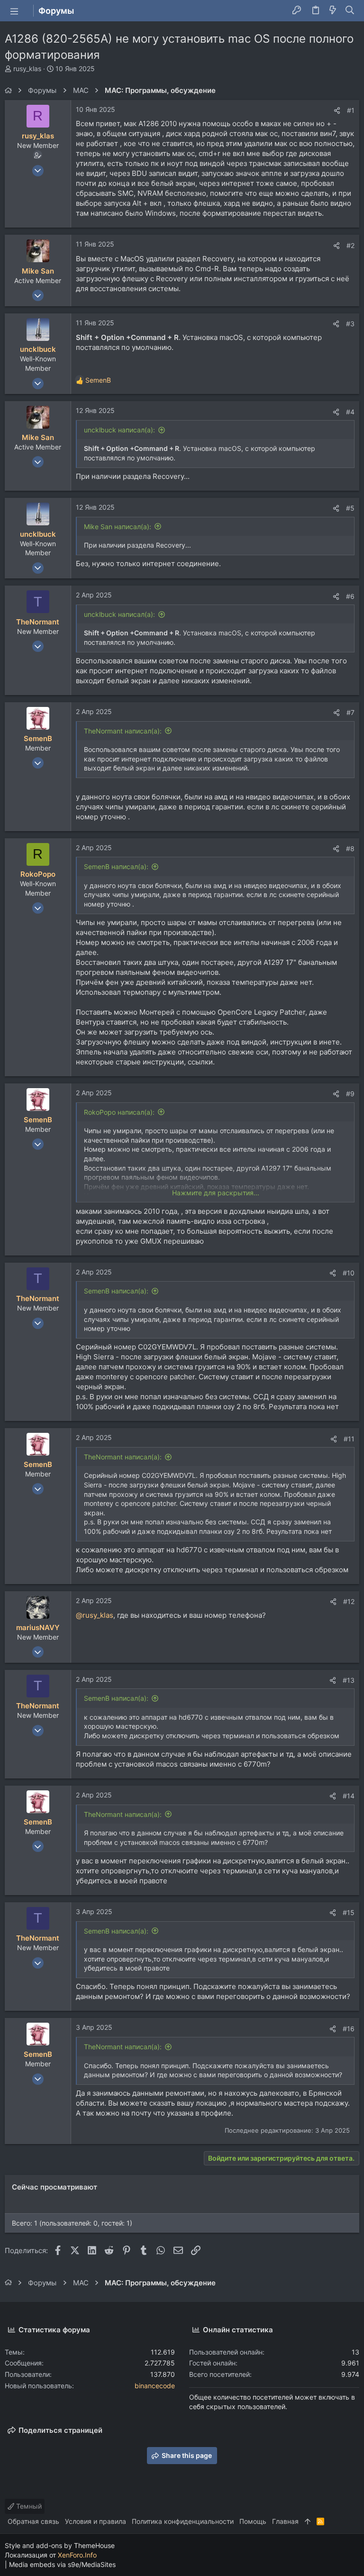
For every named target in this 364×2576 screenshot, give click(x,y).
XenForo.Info (77, 2555)
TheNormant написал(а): (123, 731)
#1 (351, 110)
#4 (350, 412)
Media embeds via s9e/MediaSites (62, 2564)
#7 (350, 712)
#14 (349, 1796)
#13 (349, 1680)
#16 (349, 2029)
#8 (350, 848)
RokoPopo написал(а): (119, 1112)
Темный (28, 2506)
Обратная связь (33, 2521)
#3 (350, 324)
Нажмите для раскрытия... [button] (216, 1193)
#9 (350, 1094)
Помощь (253, 2521)
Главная (285, 2521)
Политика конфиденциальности (183, 2521)
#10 (349, 1273)
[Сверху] (308, 2521)
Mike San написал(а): (118, 527)
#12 (349, 1601)
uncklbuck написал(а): (119, 430)
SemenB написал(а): (116, 866)
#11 (349, 1439)
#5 (350, 508)
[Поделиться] (337, 110)
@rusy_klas (95, 1615)
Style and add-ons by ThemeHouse (60, 2545)
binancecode (155, 2386)
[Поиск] (350, 11)
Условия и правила (96, 2521)
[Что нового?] (333, 11)
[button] (14, 11)
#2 (350, 245)
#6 (350, 596)
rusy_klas (27, 69)
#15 (349, 1912)
